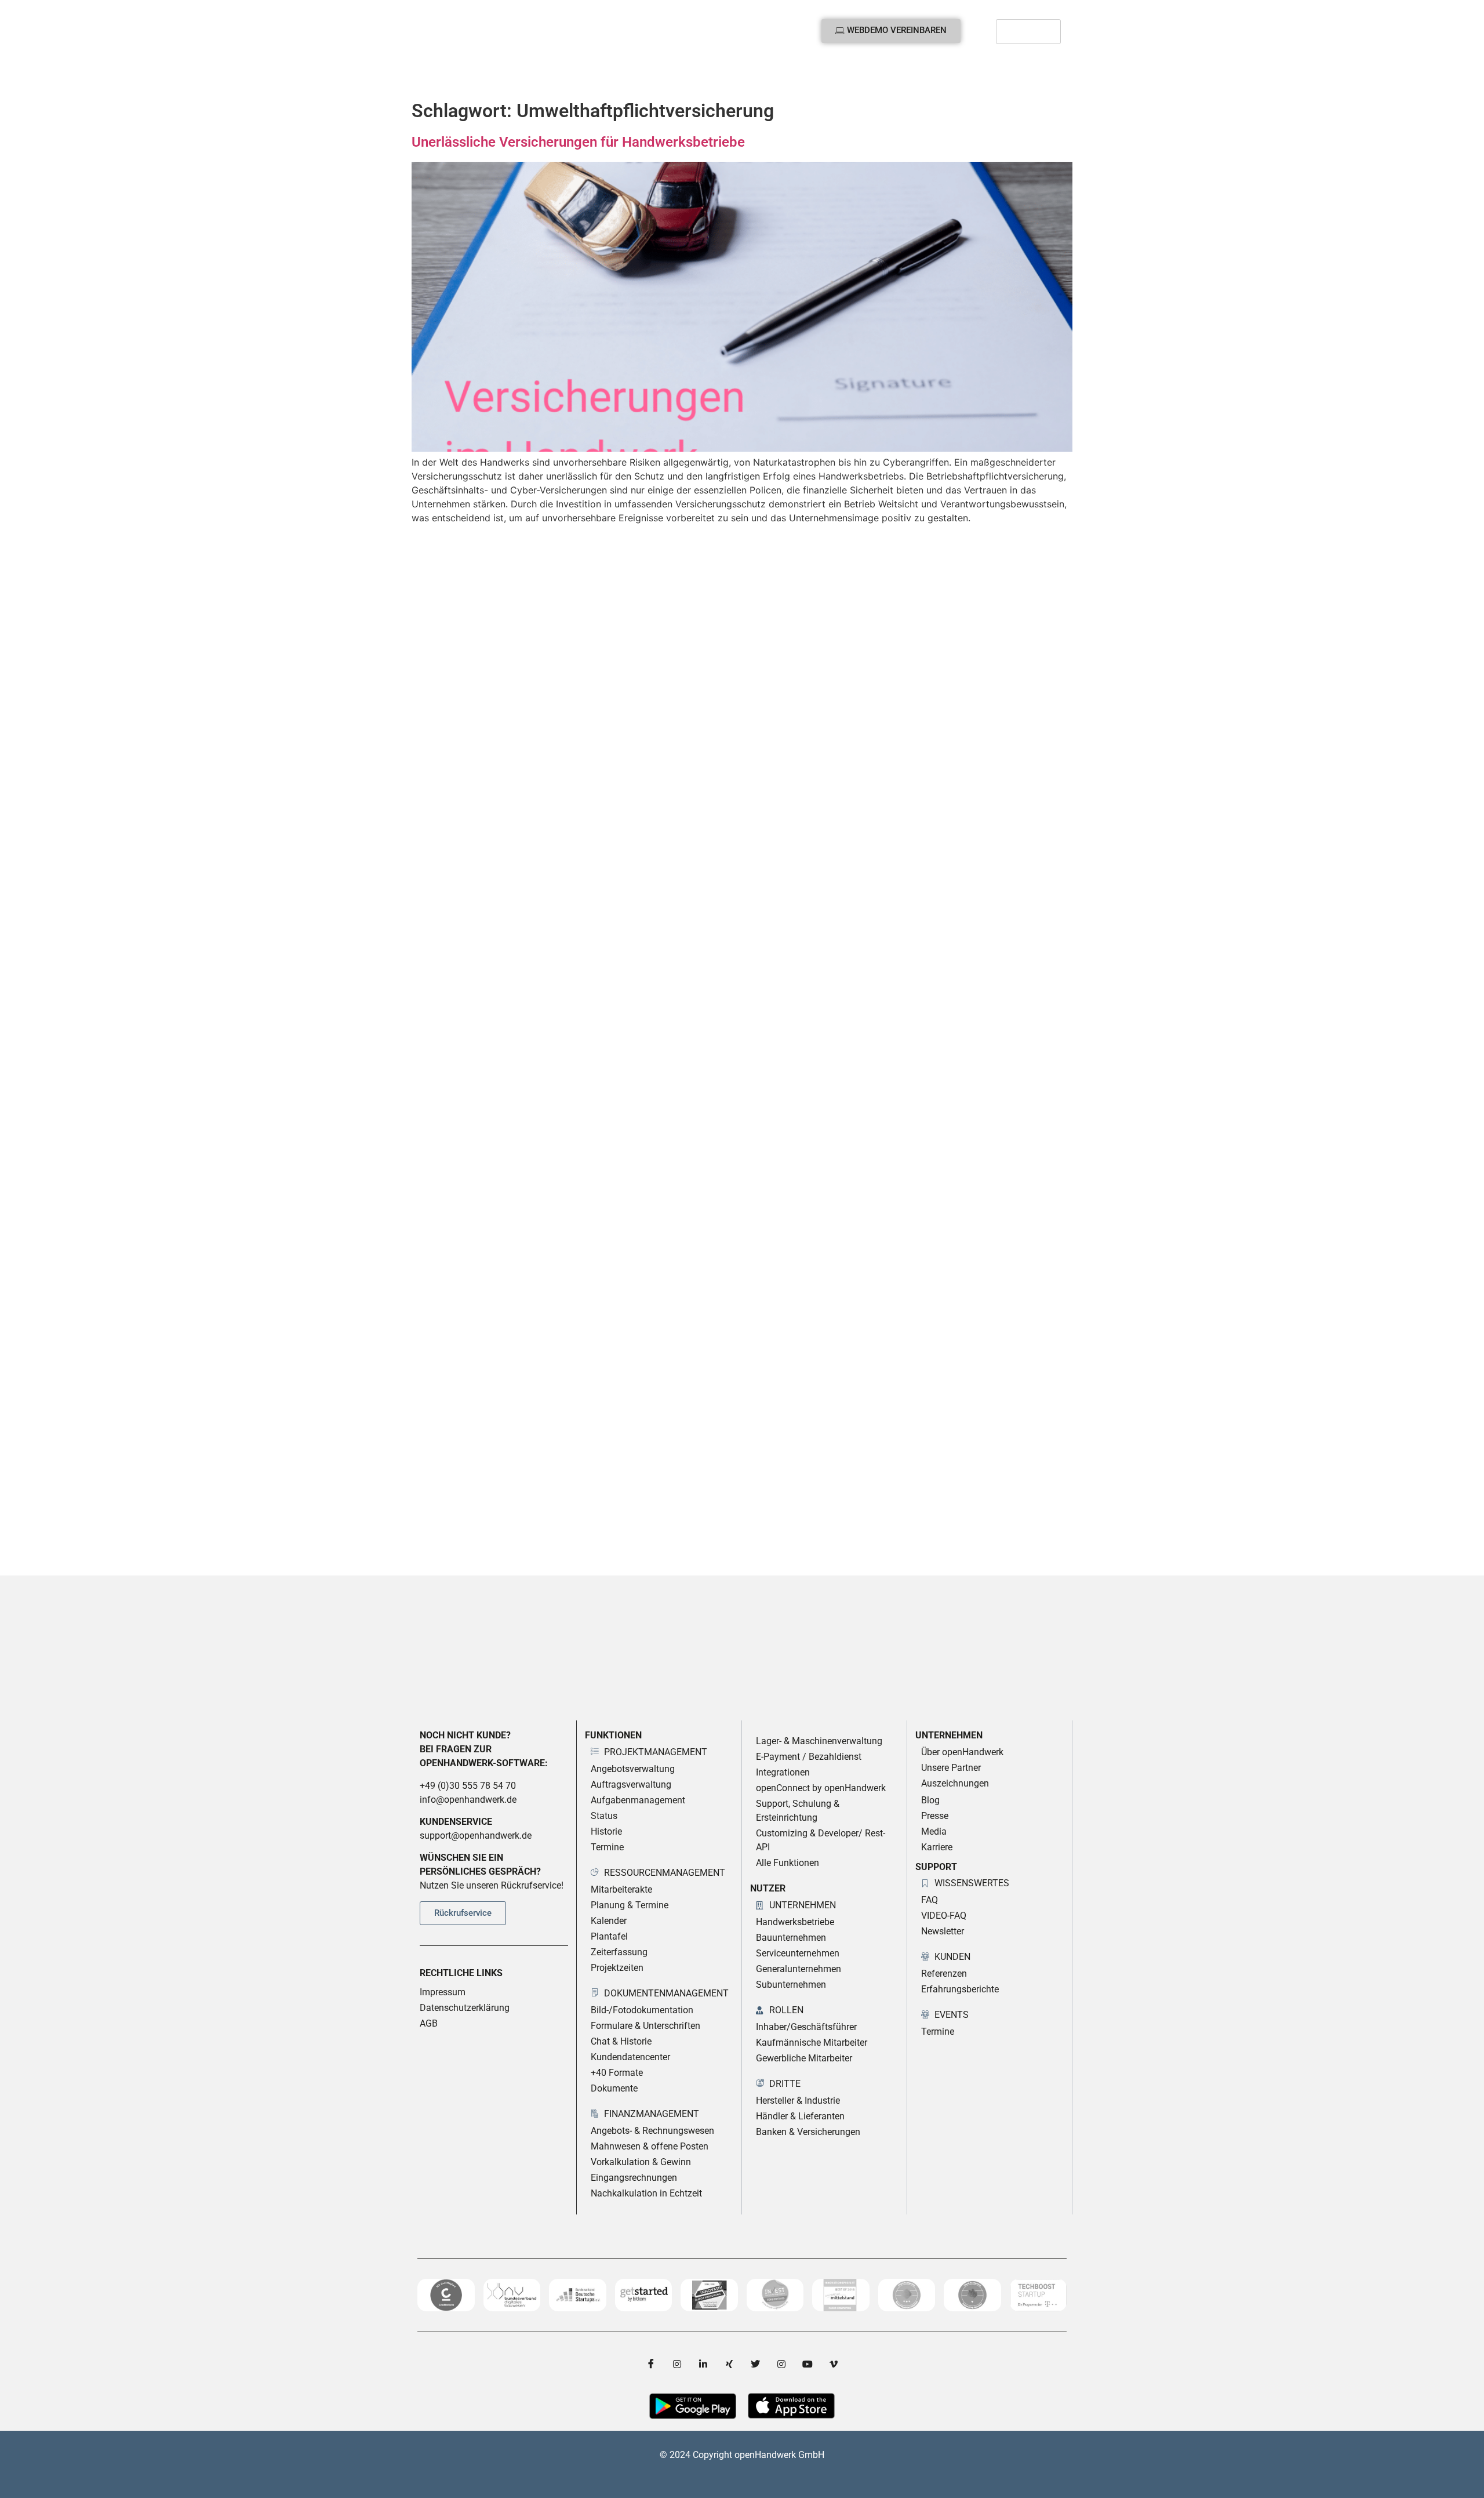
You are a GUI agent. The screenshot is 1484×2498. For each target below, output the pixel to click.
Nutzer (522, 75)
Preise (581, 75)
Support (812, 75)
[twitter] (755, 2364)
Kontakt (879, 75)
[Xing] (729, 2364)
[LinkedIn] (703, 2364)
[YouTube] (808, 2364)
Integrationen (642, 75)
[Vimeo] (834, 2364)
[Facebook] (651, 2364)
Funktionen (451, 75)
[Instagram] (677, 2364)
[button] (1049, 75)
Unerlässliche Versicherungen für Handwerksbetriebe (578, 142)
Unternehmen (733, 75)
